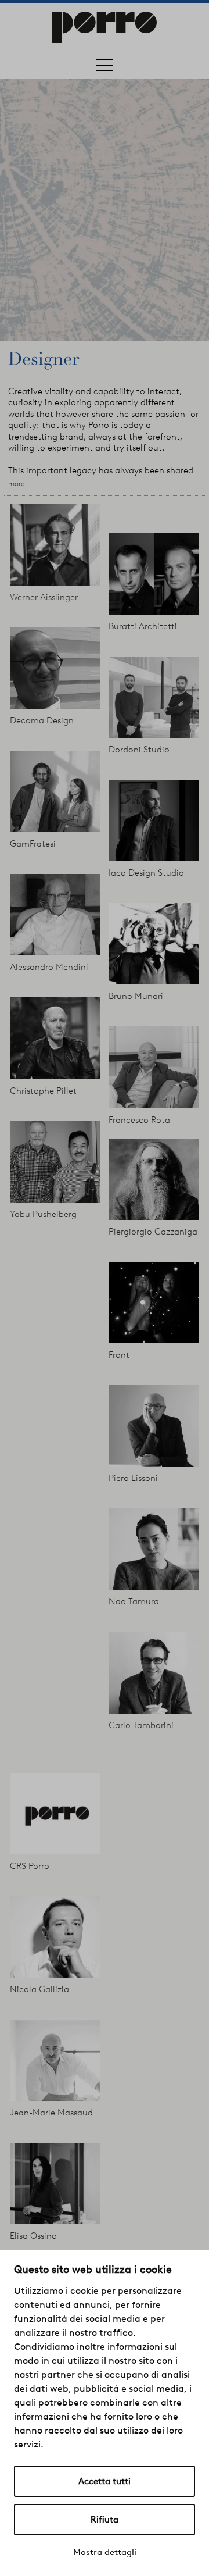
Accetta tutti (105, 2481)
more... (19, 484)
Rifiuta (105, 2520)
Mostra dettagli (105, 2552)
